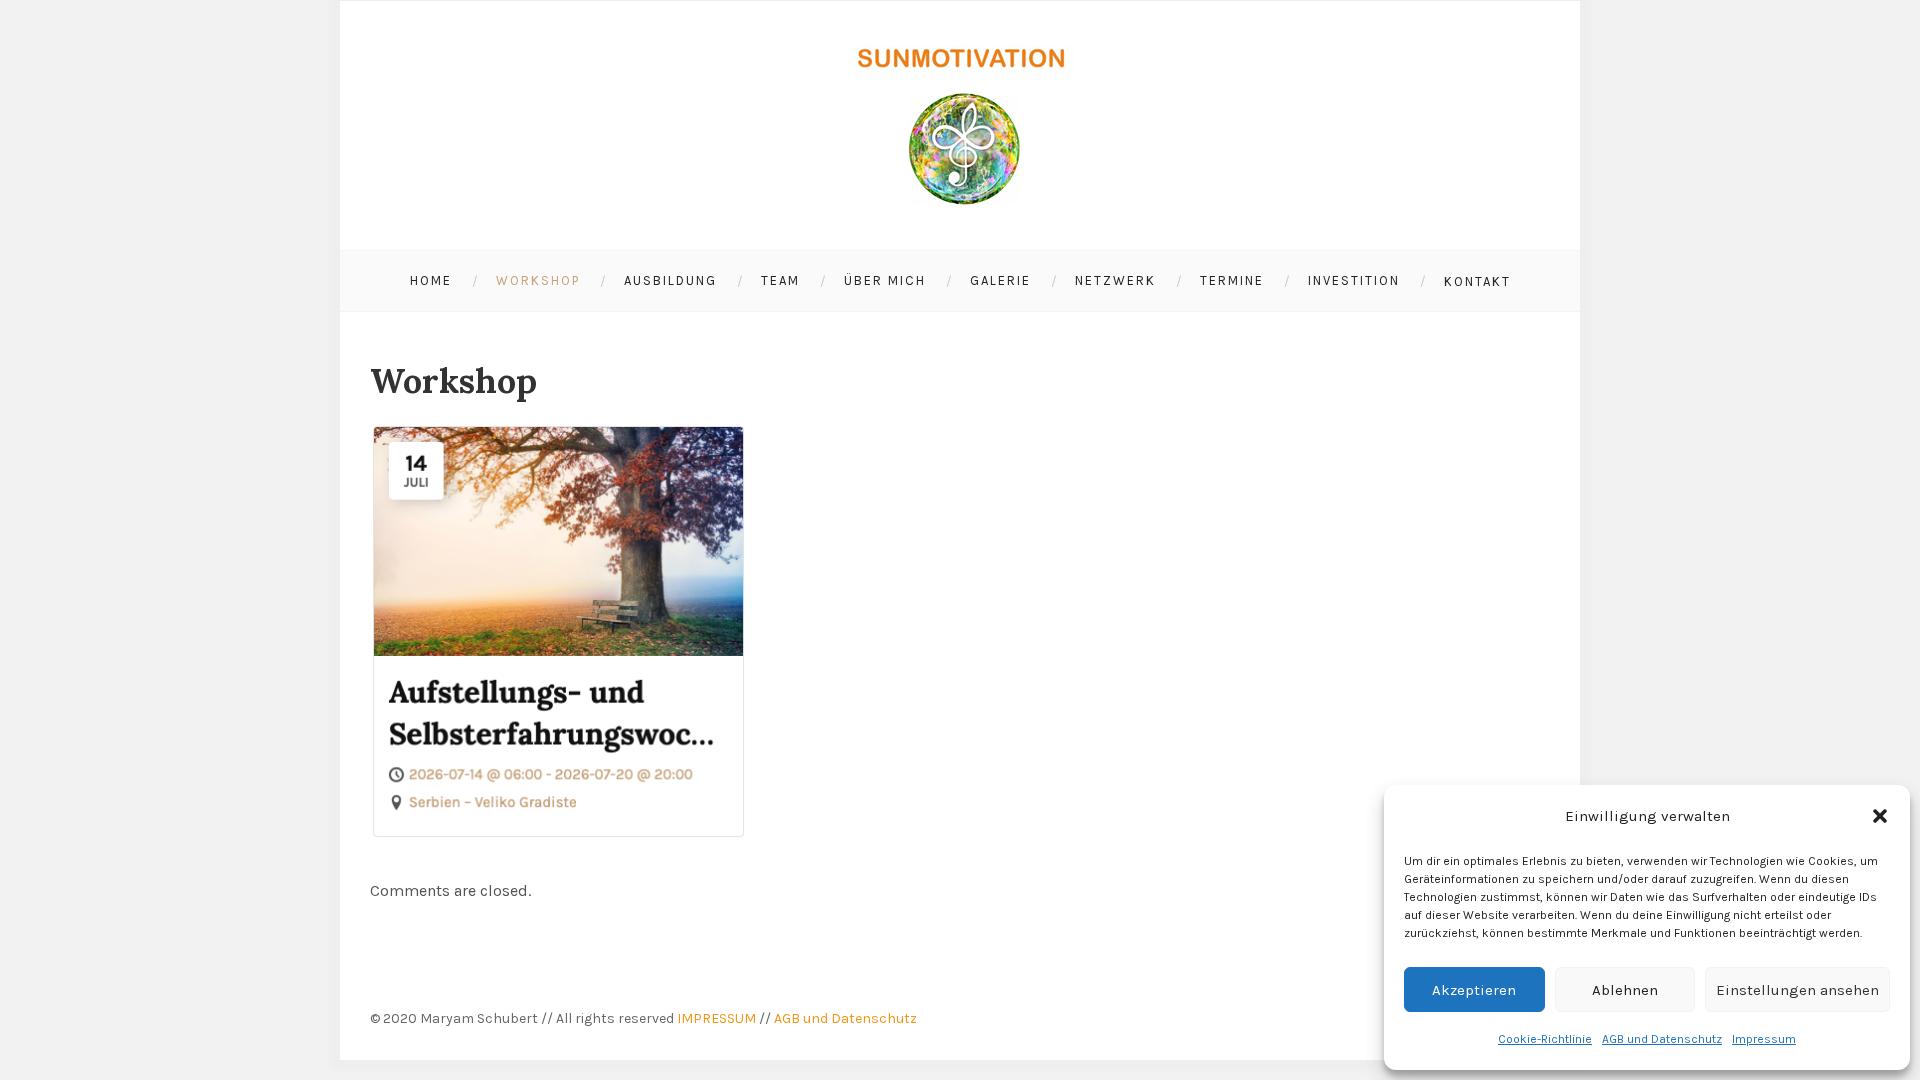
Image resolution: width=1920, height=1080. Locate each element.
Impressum (1764, 1039)
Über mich (885, 280)
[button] (1880, 816)
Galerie (1000, 280)
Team (780, 280)
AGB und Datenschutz (1662, 1039)
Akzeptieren (1474, 990)
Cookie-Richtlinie (1545, 1039)
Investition (1354, 280)
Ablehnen (1625, 990)
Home (431, 280)
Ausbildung (670, 280)
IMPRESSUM (716, 1018)
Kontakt (1477, 281)
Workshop (538, 280)
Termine (1232, 280)
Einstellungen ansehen (1797, 990)
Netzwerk (1115, 280)
